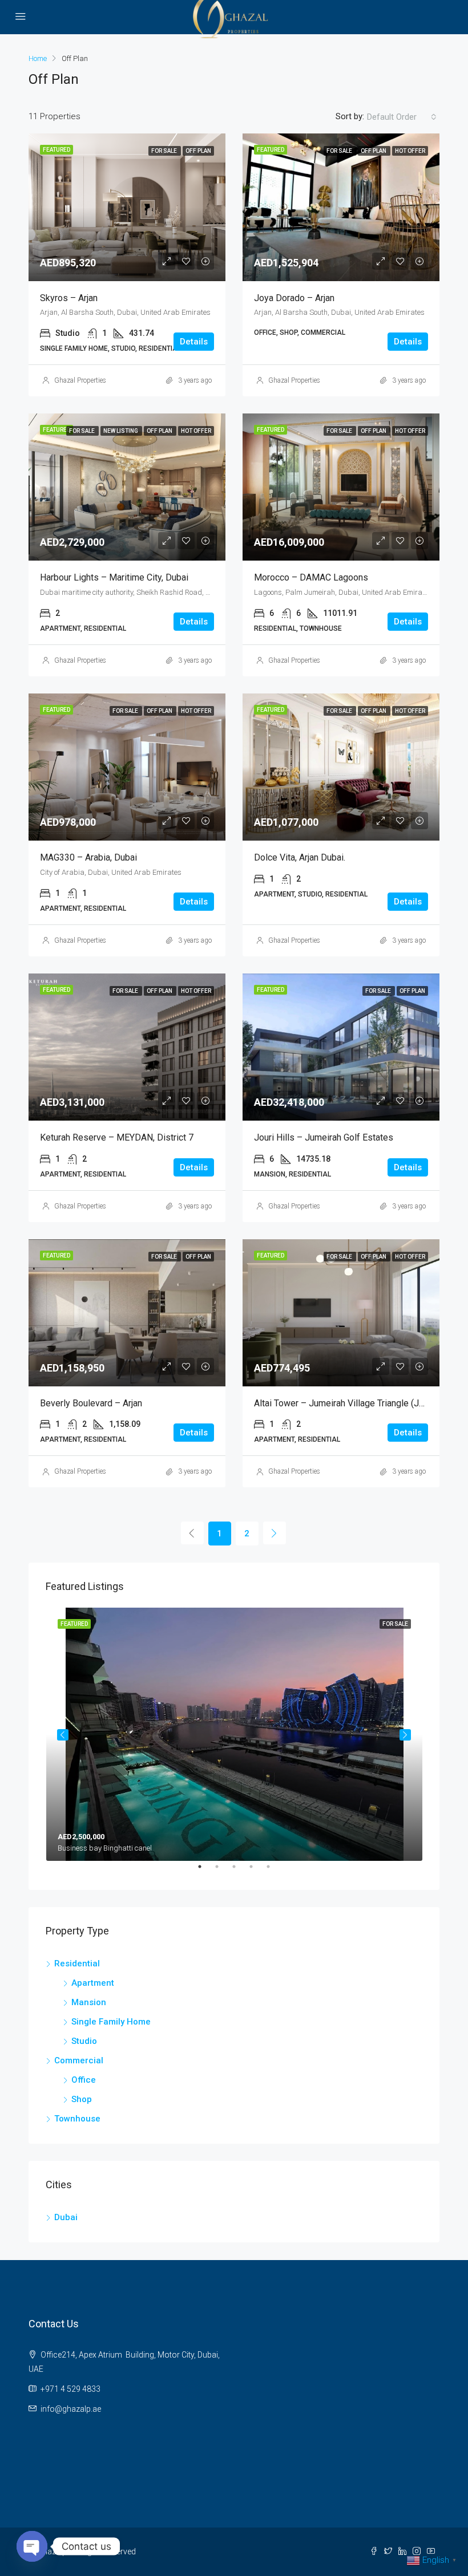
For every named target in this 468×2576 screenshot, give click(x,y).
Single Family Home (111, 2022)
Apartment (93, 1983)
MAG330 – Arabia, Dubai (88, 857)
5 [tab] (274, 1871)
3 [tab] (240, 1871)
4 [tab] (257, 1871)
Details (194, 342)
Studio (84, 2041)
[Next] (275, 1533)
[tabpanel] (234, 1734)
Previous (63, 1735)
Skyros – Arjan (69, 298)
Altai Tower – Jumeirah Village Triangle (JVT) (343, 1403)
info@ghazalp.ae (71, 2409)
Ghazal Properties (80, 380)
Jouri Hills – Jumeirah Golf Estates (324, 1137)
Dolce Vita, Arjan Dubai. (300, 857)
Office (84, 2080)
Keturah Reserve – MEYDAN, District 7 (117, 1137)
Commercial (79, 2060)
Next (405, 1735)
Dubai (66, 2217)
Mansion (89, 2002)
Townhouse (77, 2119)
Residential (77, 1964)
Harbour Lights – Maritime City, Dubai (114, 577)
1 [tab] (205, 1871)
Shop (82, 2099)
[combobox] (402, 117)
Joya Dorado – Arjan (294, 298)
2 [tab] (223, 1871)
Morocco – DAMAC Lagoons (311, 577)
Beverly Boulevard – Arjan (91, 1403)
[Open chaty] (32, 2546)
